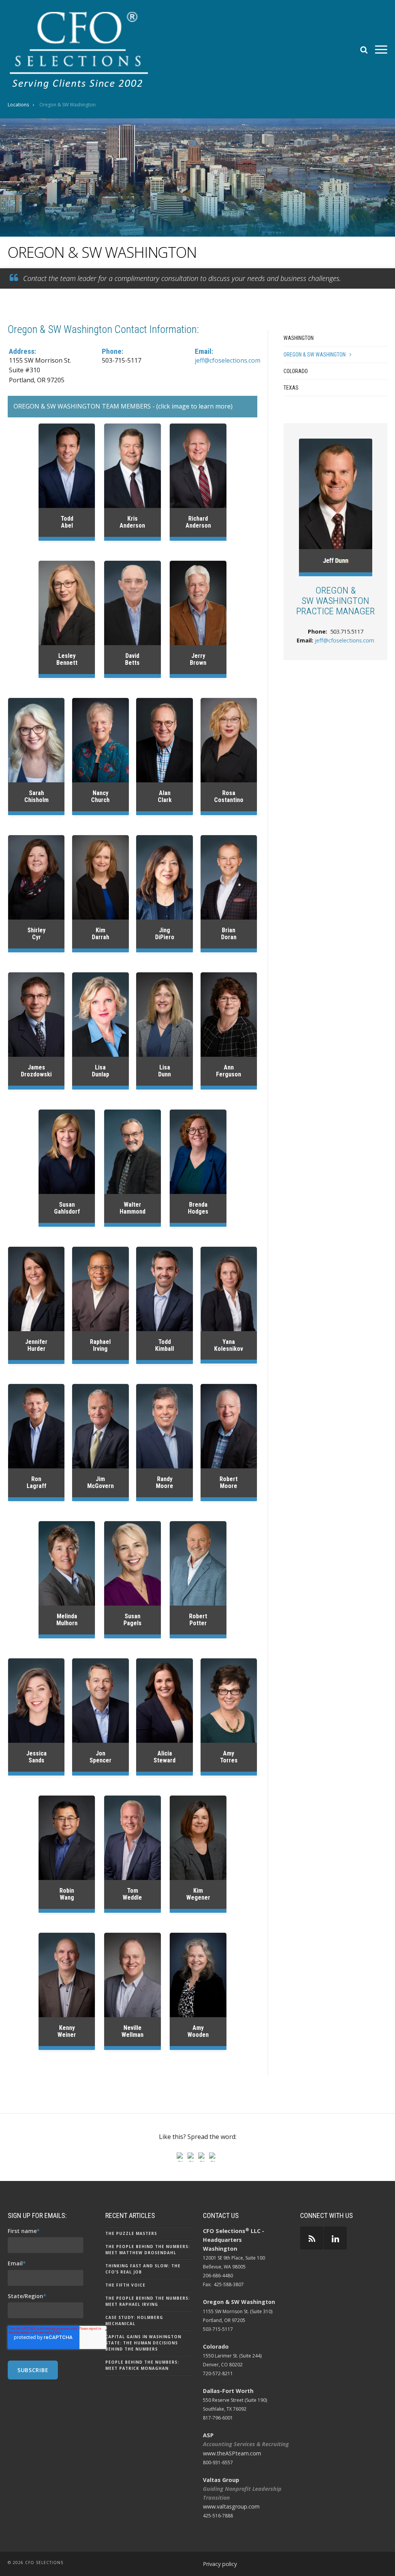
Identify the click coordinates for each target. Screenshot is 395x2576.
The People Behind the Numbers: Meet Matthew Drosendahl (148, 2250)
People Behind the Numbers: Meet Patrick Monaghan (142, 2365)
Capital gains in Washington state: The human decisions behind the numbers (143, 2343)
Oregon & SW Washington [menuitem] (315, 355)
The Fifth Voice (125, 2285)
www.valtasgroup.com (231, 2506)
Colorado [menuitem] (296, 371)
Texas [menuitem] (291, 388)
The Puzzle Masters (131, 2233)
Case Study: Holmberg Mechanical (134, 2320)
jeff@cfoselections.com (228, 360)
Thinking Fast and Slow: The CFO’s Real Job (143, 2269)
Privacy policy (220, 2564)
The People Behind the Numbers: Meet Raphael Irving (148, 2301)
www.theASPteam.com (232, 2453)
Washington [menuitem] (299, 338)
